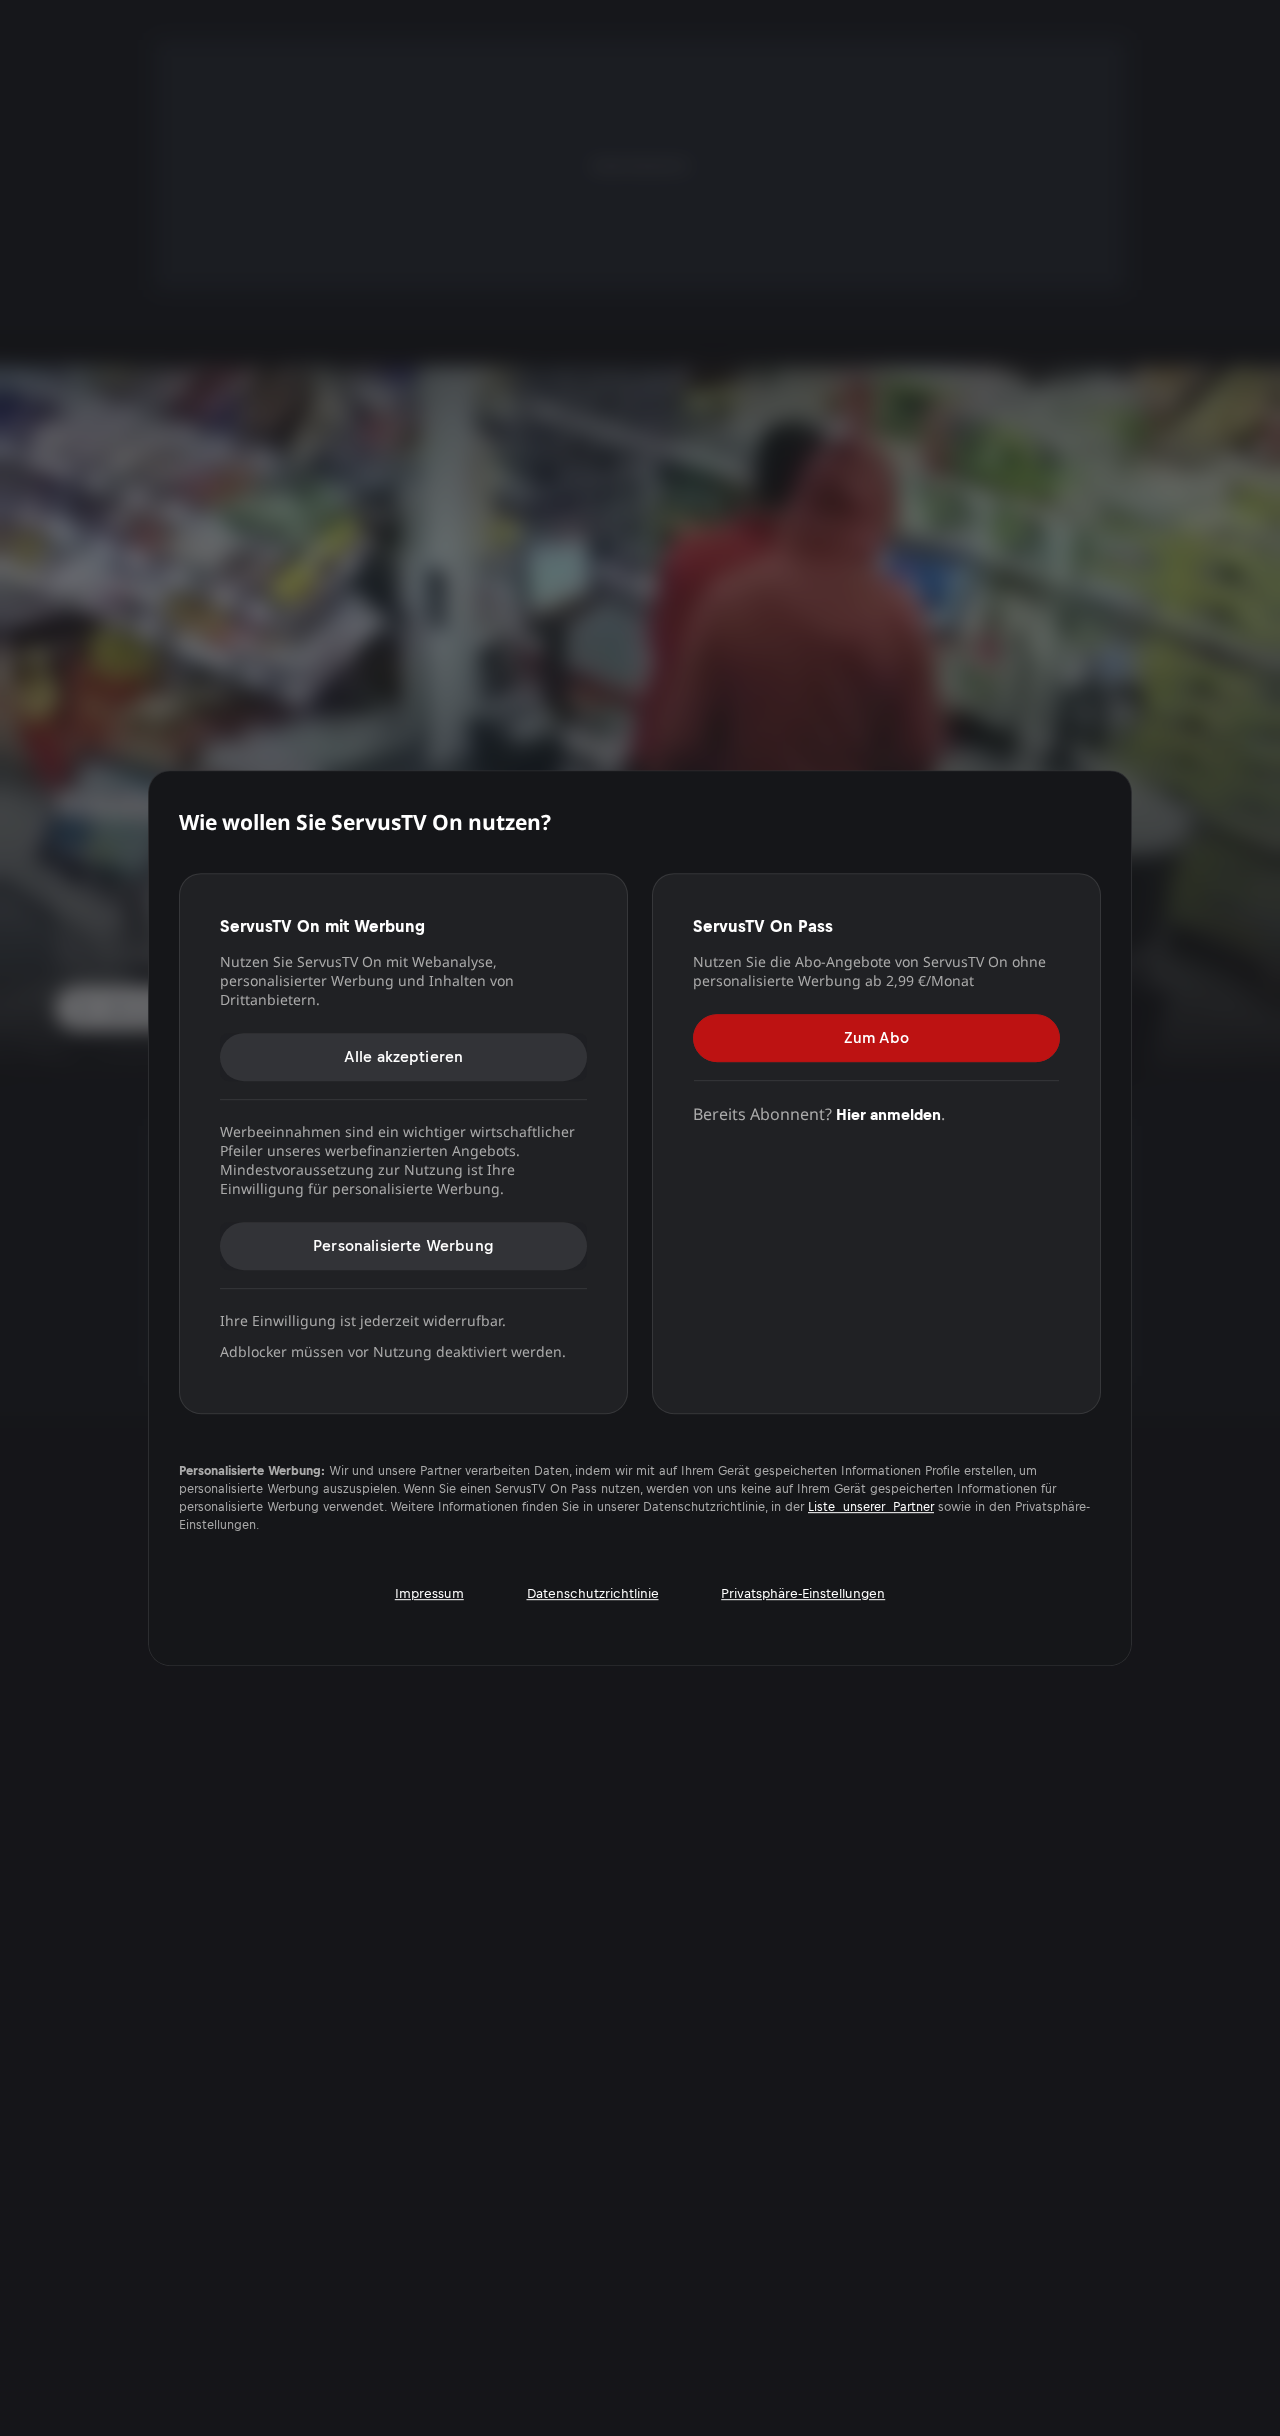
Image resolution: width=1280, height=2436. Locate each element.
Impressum (429, 1593)
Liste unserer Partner (871, 1507)
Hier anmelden (888, 1114)
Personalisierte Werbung (403, 1245)
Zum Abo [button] (876, 1037)
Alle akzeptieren (404, 1056)
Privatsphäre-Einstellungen (803, 1593)
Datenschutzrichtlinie (593, 1593)
